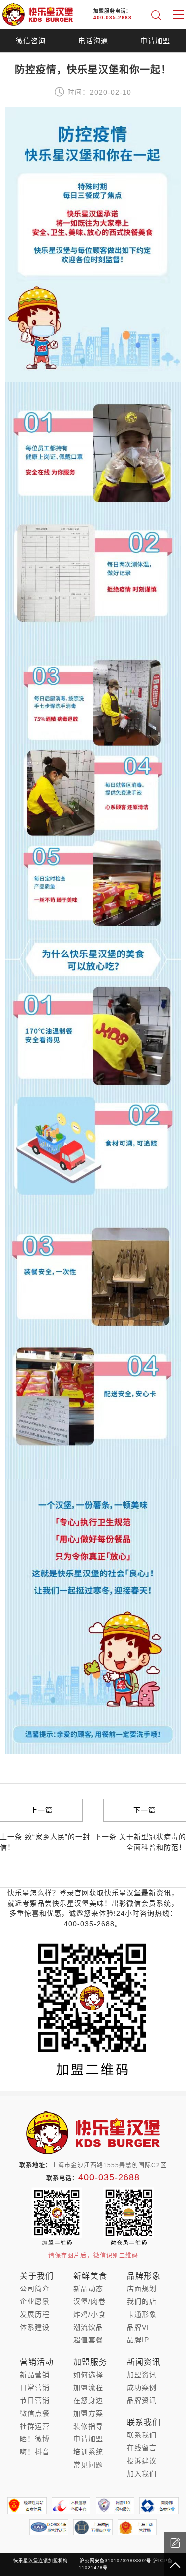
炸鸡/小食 (90, 2314)
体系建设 (35, 2327)
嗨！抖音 (35, 2452)
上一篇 (41, 1810)
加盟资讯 (142, 2375)
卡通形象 (142, 2314)
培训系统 (88, 2452)
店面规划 (142, 2289)
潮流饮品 (88, 2327)
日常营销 (35, 2387)
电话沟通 (93, 41)
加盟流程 (88, 2387)
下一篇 (145, 1810)
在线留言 (142, 2448)
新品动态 (88, 2289)
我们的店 (142, 2301)
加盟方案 (88, 2413)
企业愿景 (35, 2301)
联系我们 (142, 2435)
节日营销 (35, 2400)
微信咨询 (31, 41)
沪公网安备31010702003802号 (116, 2561)
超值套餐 (88, 2340)
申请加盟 (155, 41)
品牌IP (138, 2340)
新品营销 (35, 2375)
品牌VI (138, 2327)
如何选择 (88, 2375)
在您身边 (88, 2400)
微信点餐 (35, 2413)
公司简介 (35, 2289)
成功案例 (142, 2387)
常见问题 (88, 2465)
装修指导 (88, 2426)
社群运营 (35, 2426)
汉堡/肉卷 (90, 2301)
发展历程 (35, 2314)
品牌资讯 (142, 2400)
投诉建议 (142, 2461)
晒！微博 (35, 2439)
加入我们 (142, 2474)
